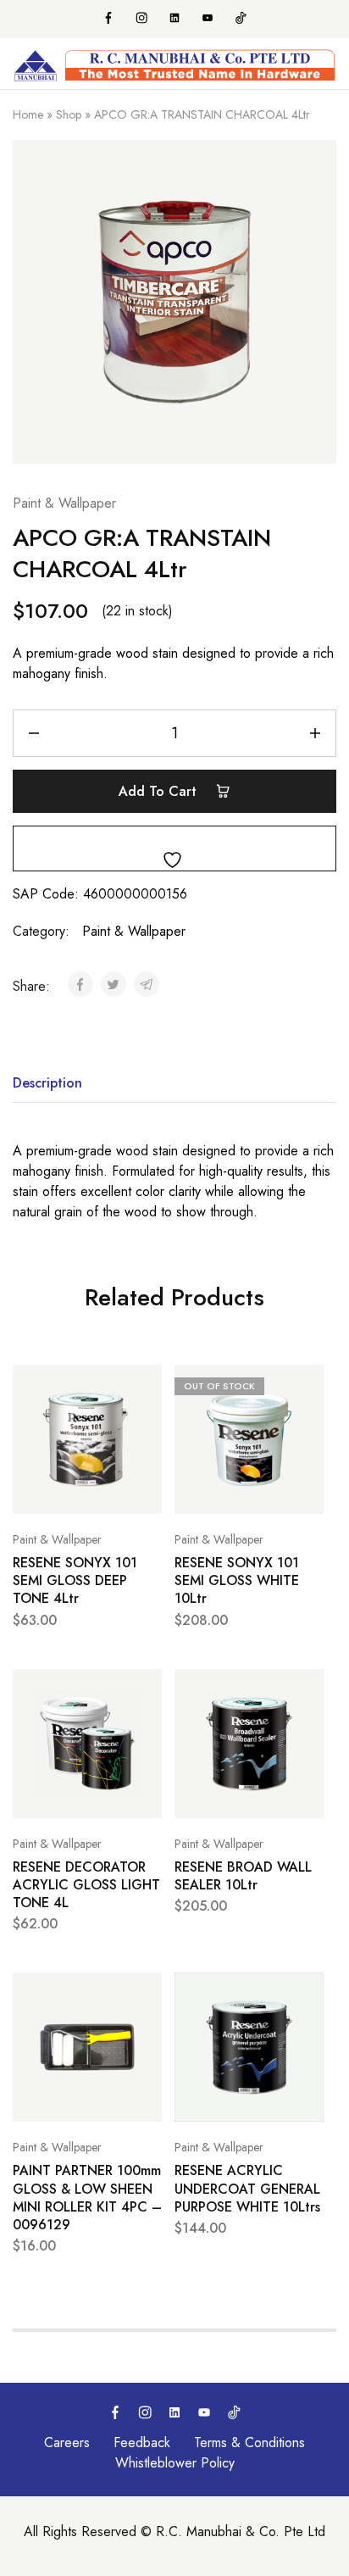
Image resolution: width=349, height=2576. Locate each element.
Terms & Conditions (249, 2442)
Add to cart (160, 791)
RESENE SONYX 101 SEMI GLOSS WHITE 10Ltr (237, 1581)
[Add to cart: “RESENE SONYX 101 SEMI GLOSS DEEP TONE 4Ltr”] (145, 1385)
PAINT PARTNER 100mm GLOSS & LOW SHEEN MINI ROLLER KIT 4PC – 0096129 (87, 2198)
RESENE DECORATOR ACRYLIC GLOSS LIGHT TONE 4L (86, 1885)
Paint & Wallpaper (64, 503)
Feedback (142, 2442)
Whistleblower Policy (175, 2463)
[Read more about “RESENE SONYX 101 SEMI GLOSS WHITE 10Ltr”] (307, 1385)
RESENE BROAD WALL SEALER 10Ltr (243, 1876)
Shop (69, 114)
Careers (67, 2442)
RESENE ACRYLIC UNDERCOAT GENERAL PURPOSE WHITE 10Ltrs (247, 2189)
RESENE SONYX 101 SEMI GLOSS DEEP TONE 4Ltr (75, 1581)
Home (28, 114)
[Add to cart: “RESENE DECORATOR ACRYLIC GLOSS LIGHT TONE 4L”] (145, 1689)
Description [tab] (47, 1083)
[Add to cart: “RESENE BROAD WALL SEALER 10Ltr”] (307, 1689)
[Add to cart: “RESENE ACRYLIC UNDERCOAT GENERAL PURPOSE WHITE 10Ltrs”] (307, 1993)
